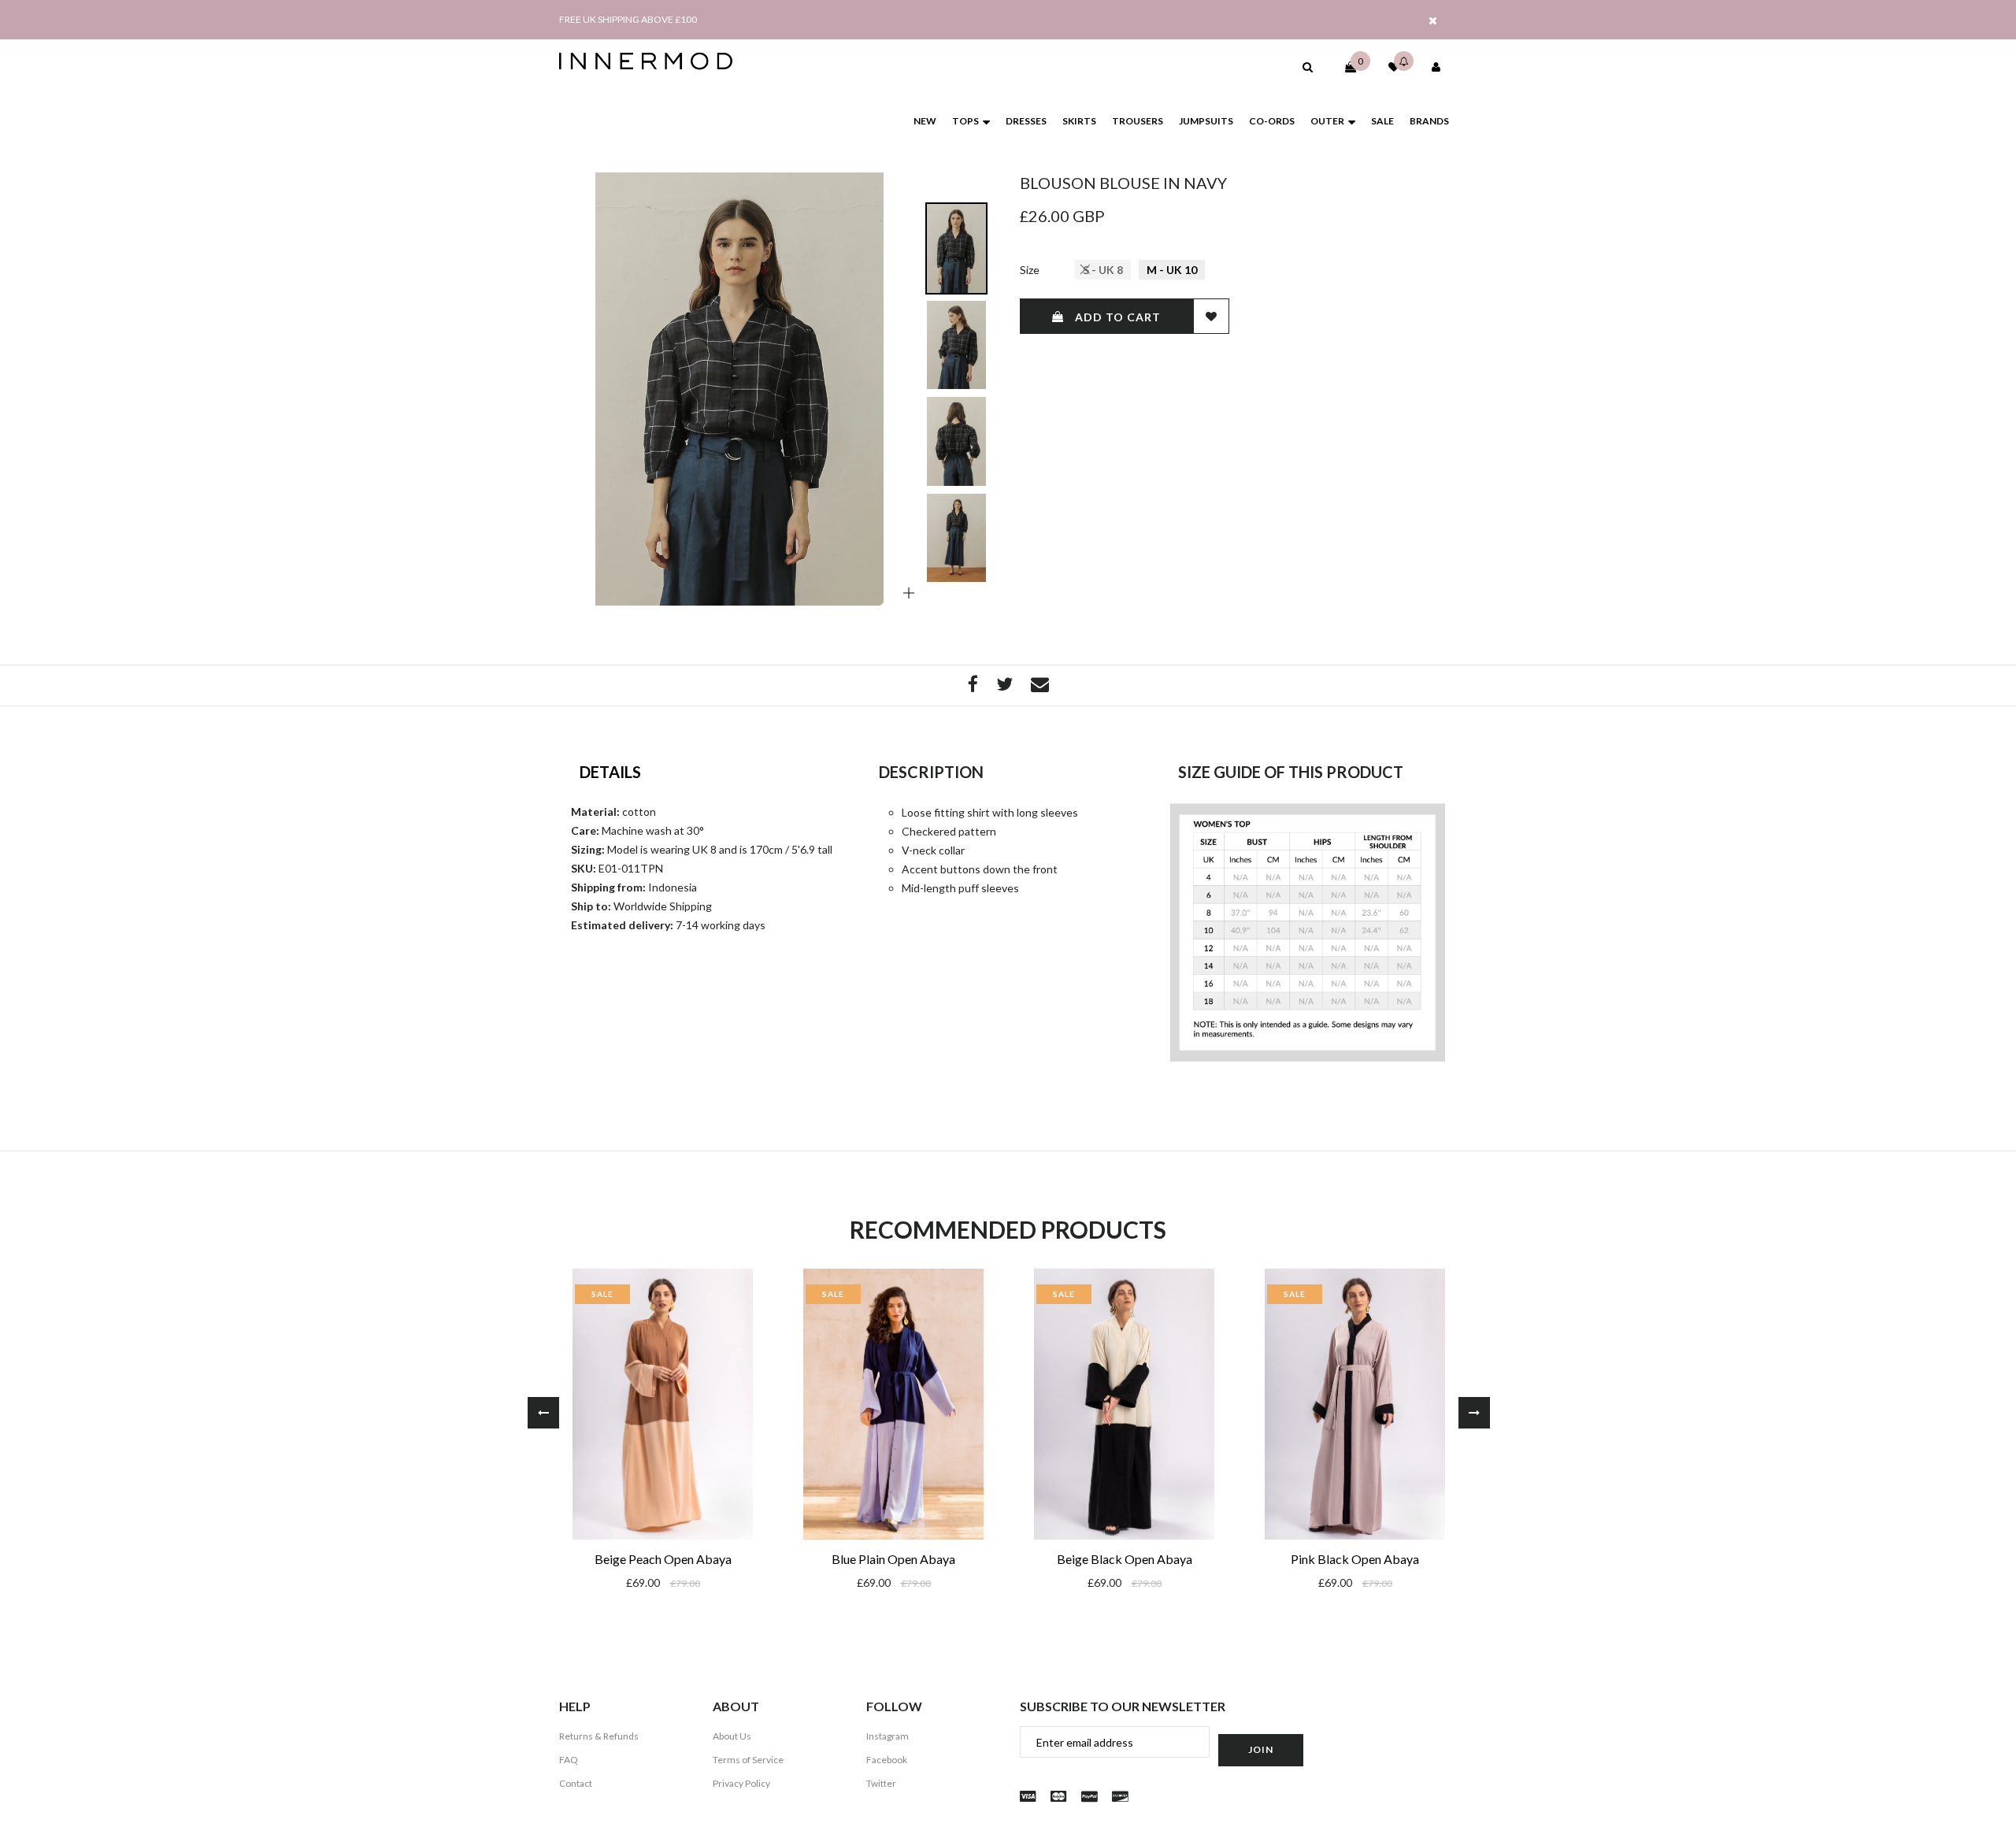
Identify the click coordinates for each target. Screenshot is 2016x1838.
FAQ (569, 1760)
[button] (1308, 67)
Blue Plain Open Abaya (893, 1559)
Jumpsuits (1206, 121)
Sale (1382, 121)
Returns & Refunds (599, 1736)
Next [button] (1474, 1413)
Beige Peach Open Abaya (663, 1559)
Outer (1327, 121)
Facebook (887, 1760)
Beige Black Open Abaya (1125, 1559)
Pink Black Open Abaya (1355, 1559)
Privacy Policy (741, 1783)
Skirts (1079, 121)
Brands (1429, 121)
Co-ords (1272, 121)
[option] (739, 389)
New (925, 121)
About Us (732, 1736)
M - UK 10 (1172, 270)
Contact (576, 1783)
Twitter (881, 1783)
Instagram (888, 1736)
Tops (965, 121)
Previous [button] (543, 1413)
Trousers (1138, 121)
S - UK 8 (1103, 270)
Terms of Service (748, 1760)
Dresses (1026, 121)
